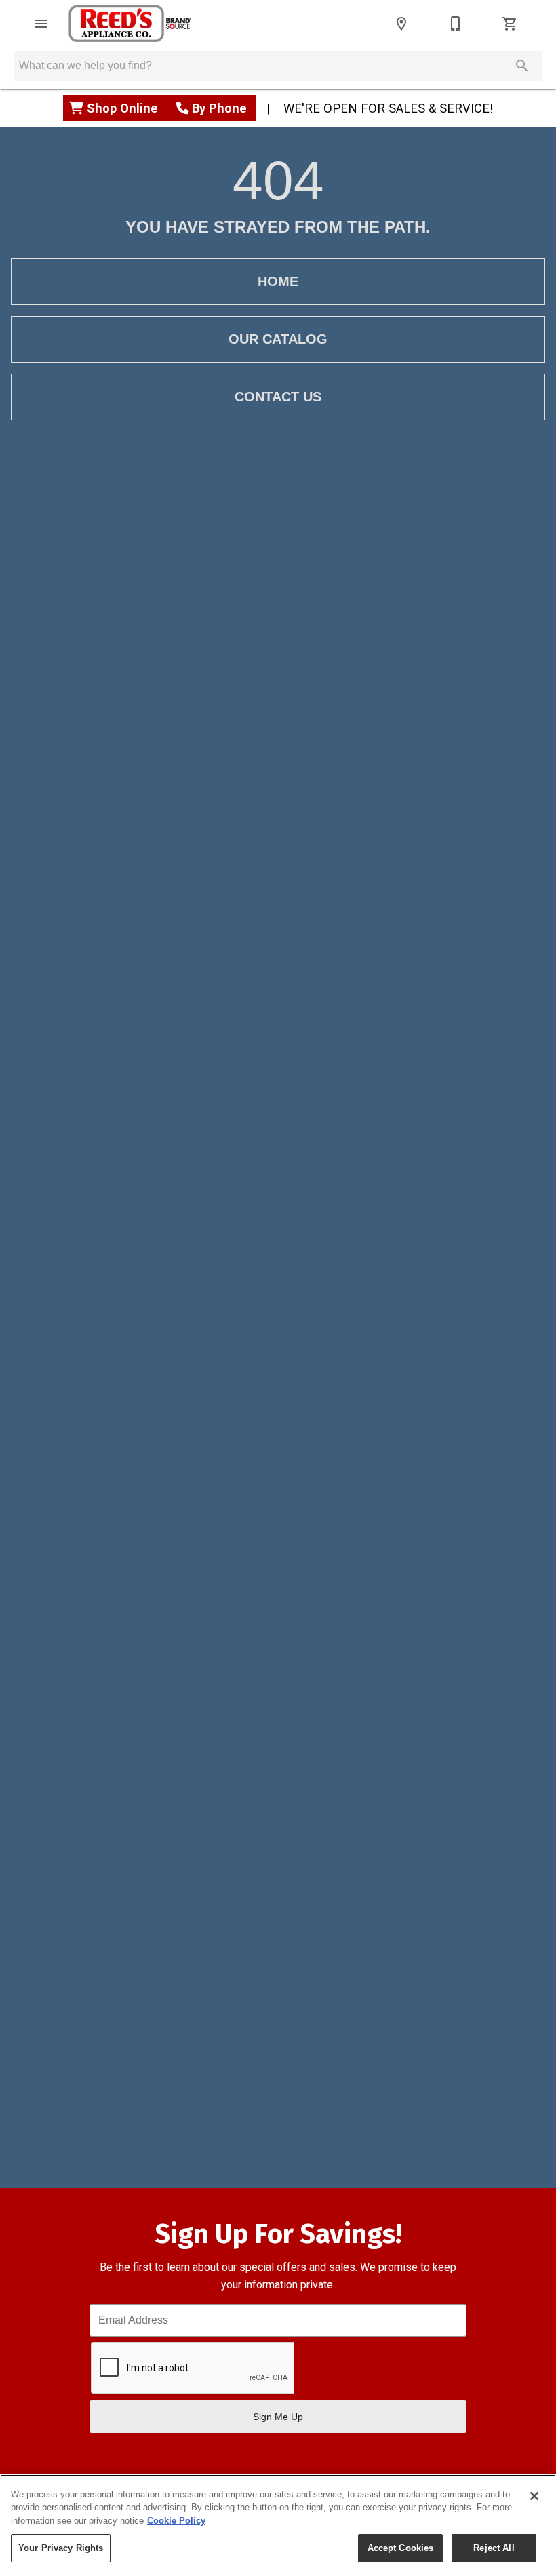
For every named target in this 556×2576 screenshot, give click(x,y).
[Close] (534, 2496)
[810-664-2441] (456, 24)
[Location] (401, 24)
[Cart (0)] (510, 24)
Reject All (494, 2548)
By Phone (219, 108)
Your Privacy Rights (61, 2548)
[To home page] (130, 24)
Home (278, 281)
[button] (41, 24)
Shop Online (124, 108)
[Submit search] (522, 66)
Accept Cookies (401, 2548)
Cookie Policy (176, 2521)
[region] (278, 2525)
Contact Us (278, 397)
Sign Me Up (278, 2417)
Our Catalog (278, 339)
